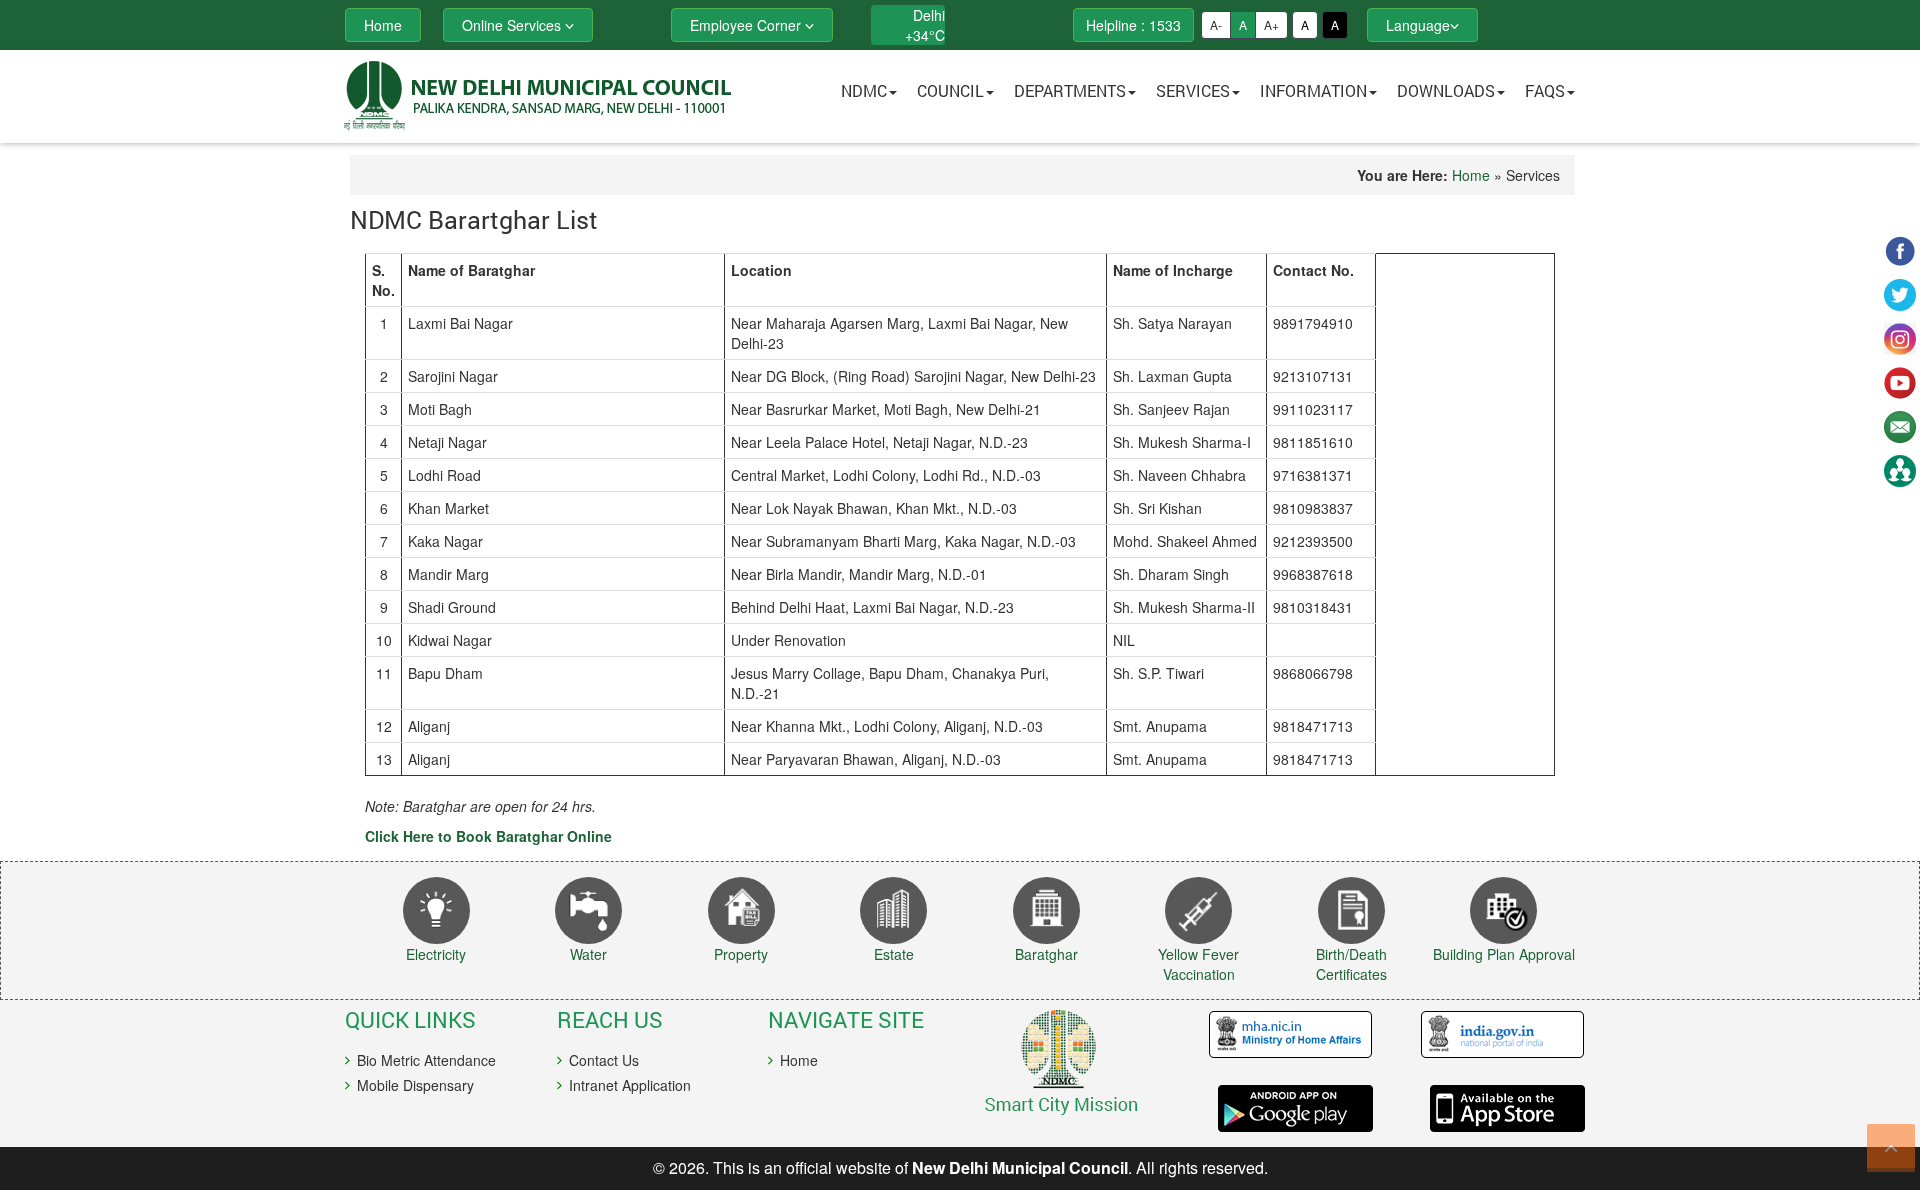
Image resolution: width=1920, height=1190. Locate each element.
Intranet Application (630, 1085)
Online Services (513, 25)
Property (741, 954)
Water (588, 954)
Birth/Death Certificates (1351, 964)
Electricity (436, 954)
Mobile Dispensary (415, 1085)
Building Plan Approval (1504, 954)
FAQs (1545, 90)
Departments (1070, 90)
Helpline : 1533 (1133, 25)
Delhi (929, 15)
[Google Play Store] (1283, 1108)
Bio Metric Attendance (426, 1060)
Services (1193, 90)
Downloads (1446, 90)
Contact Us (604, 1060)
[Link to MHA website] (1283, 1035)
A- (1216, 24)
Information (1313, 90)
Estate (894, 954)
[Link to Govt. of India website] (1494, 1035)
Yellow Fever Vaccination (1198, 964)
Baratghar (1046, 954)
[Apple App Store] (1494, 1108)
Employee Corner (747, 25)
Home (1471, 175)
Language (1418, 25)
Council (950, 90)
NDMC (864, 90)
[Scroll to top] (1891, 1148)
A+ (1271, 24)
